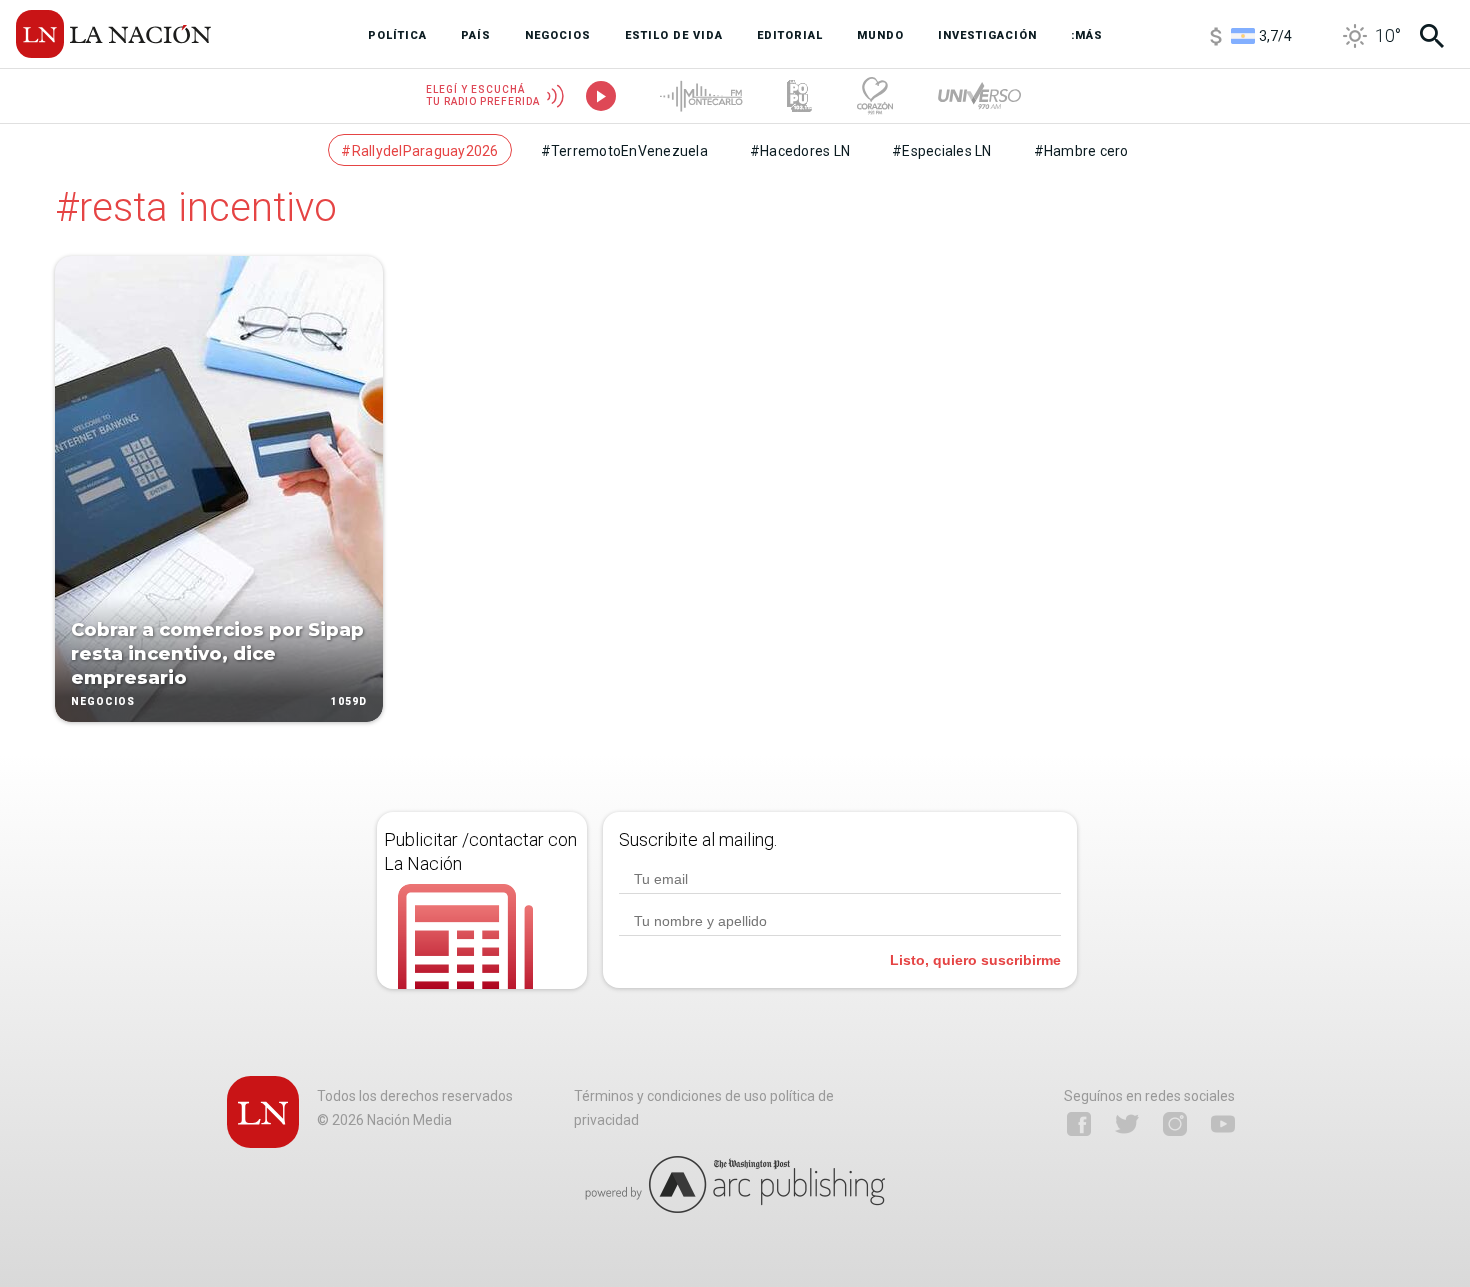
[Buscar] (1432, 36)
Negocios (103, 701)
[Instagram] (1175, 1124)
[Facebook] (1079, 1124)
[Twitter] (1127, 1124)
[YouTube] (1223, 1124)
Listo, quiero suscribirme (975, 960)
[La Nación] (113, 34)
